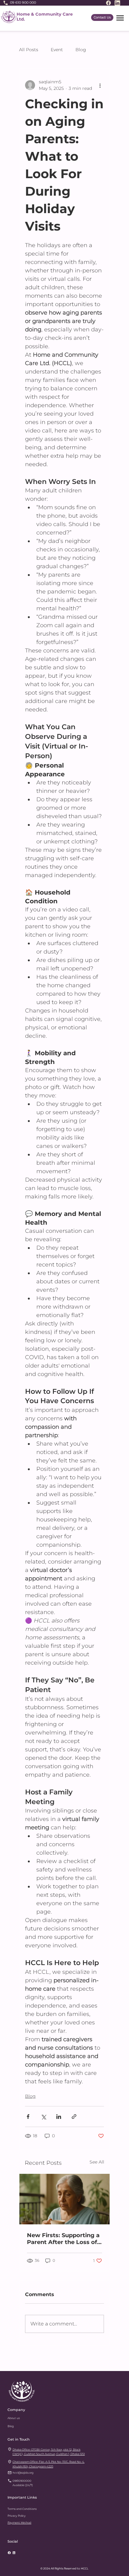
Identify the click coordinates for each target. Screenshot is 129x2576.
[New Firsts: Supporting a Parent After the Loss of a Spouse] (64, 2199)
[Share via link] (74, 2117)
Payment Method (19, 2522)
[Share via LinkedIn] (59, 2117)
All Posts (29, 50)
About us (14, 2418)
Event (57, 50)
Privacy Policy (17, 2516)
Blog (81, 50)
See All (97, 2162)
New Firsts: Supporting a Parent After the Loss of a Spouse (63, 2239)
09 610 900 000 (23, 2)
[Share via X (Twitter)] (43, 2117)
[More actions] (100, 85)
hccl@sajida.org (23, 2473)
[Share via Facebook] (28, 2117)
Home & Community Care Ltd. (45, 17)
